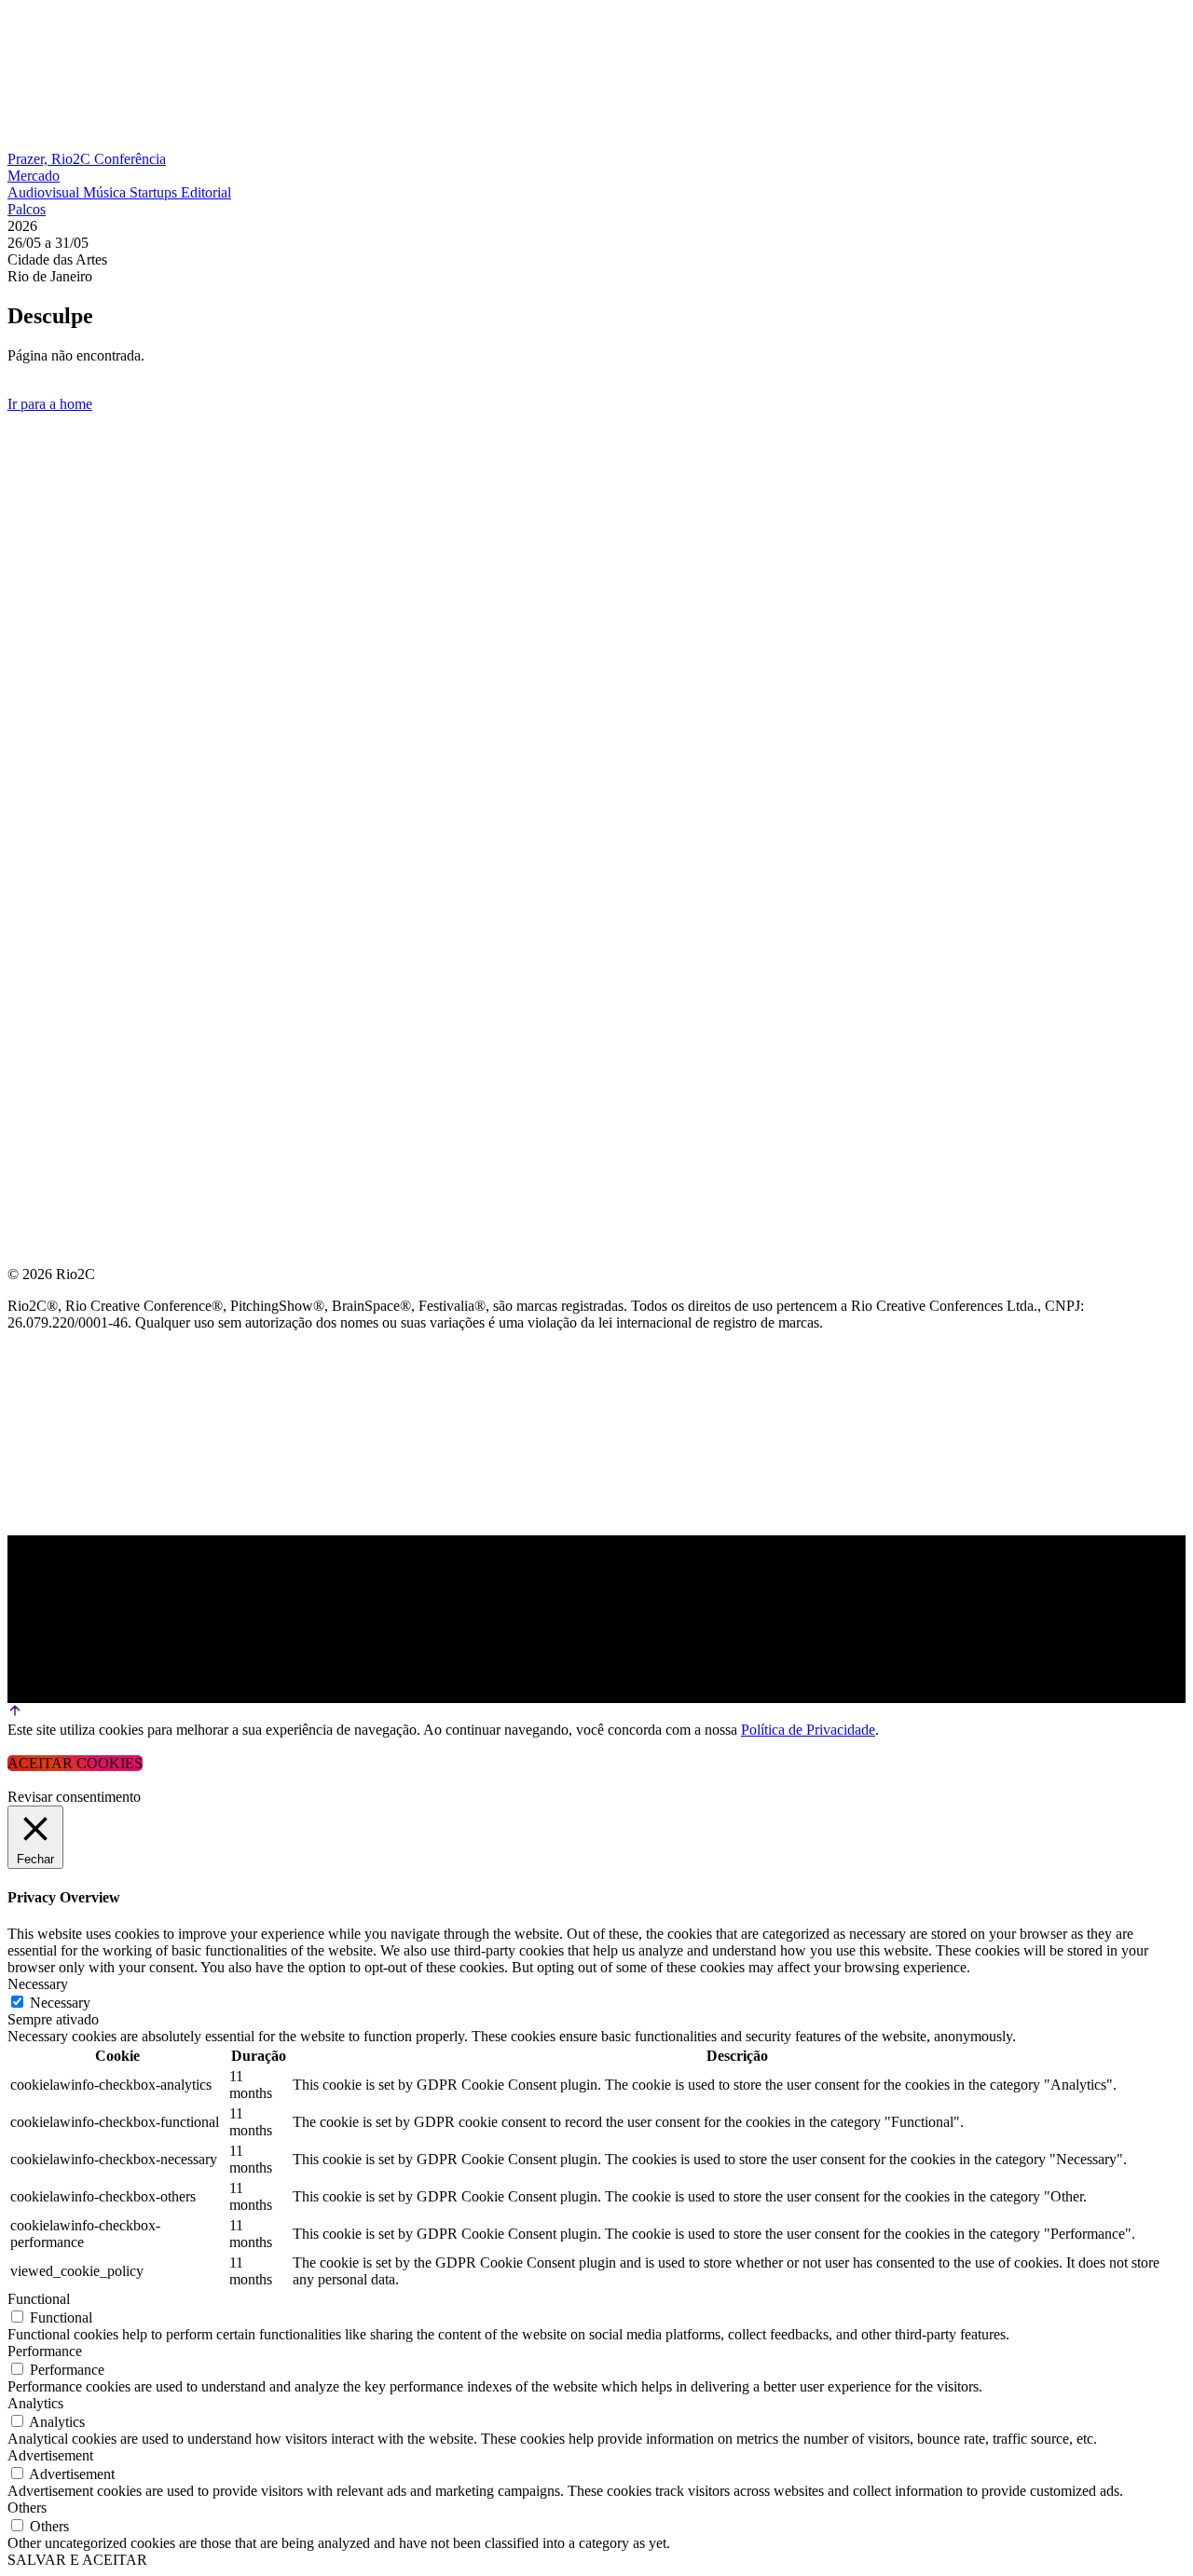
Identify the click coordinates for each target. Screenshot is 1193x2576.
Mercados (50, 570)
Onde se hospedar (82, 749)
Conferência (130, 159)
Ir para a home (50, 404)
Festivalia (50, 614)
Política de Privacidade (808, 1730)
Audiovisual (45, 192)
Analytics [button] (35, 2403)
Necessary (60, 2003)
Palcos (27, 209)
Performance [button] (45, 2351)
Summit (37, 480)
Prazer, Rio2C (51, 159)
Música (106, 192)
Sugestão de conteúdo (104, 659)
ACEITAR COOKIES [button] (75, 1763)
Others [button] (27, 2508)
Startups (155, 192)
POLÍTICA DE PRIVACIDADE (106, 793)
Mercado (34, 176)
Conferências (65, 525)
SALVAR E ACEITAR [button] (77, 2560)
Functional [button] (39, 2299)
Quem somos (58, 436)
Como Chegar (64, 704)
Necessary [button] (38, 1984)
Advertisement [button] (50, 2455)
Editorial (206, 192)
